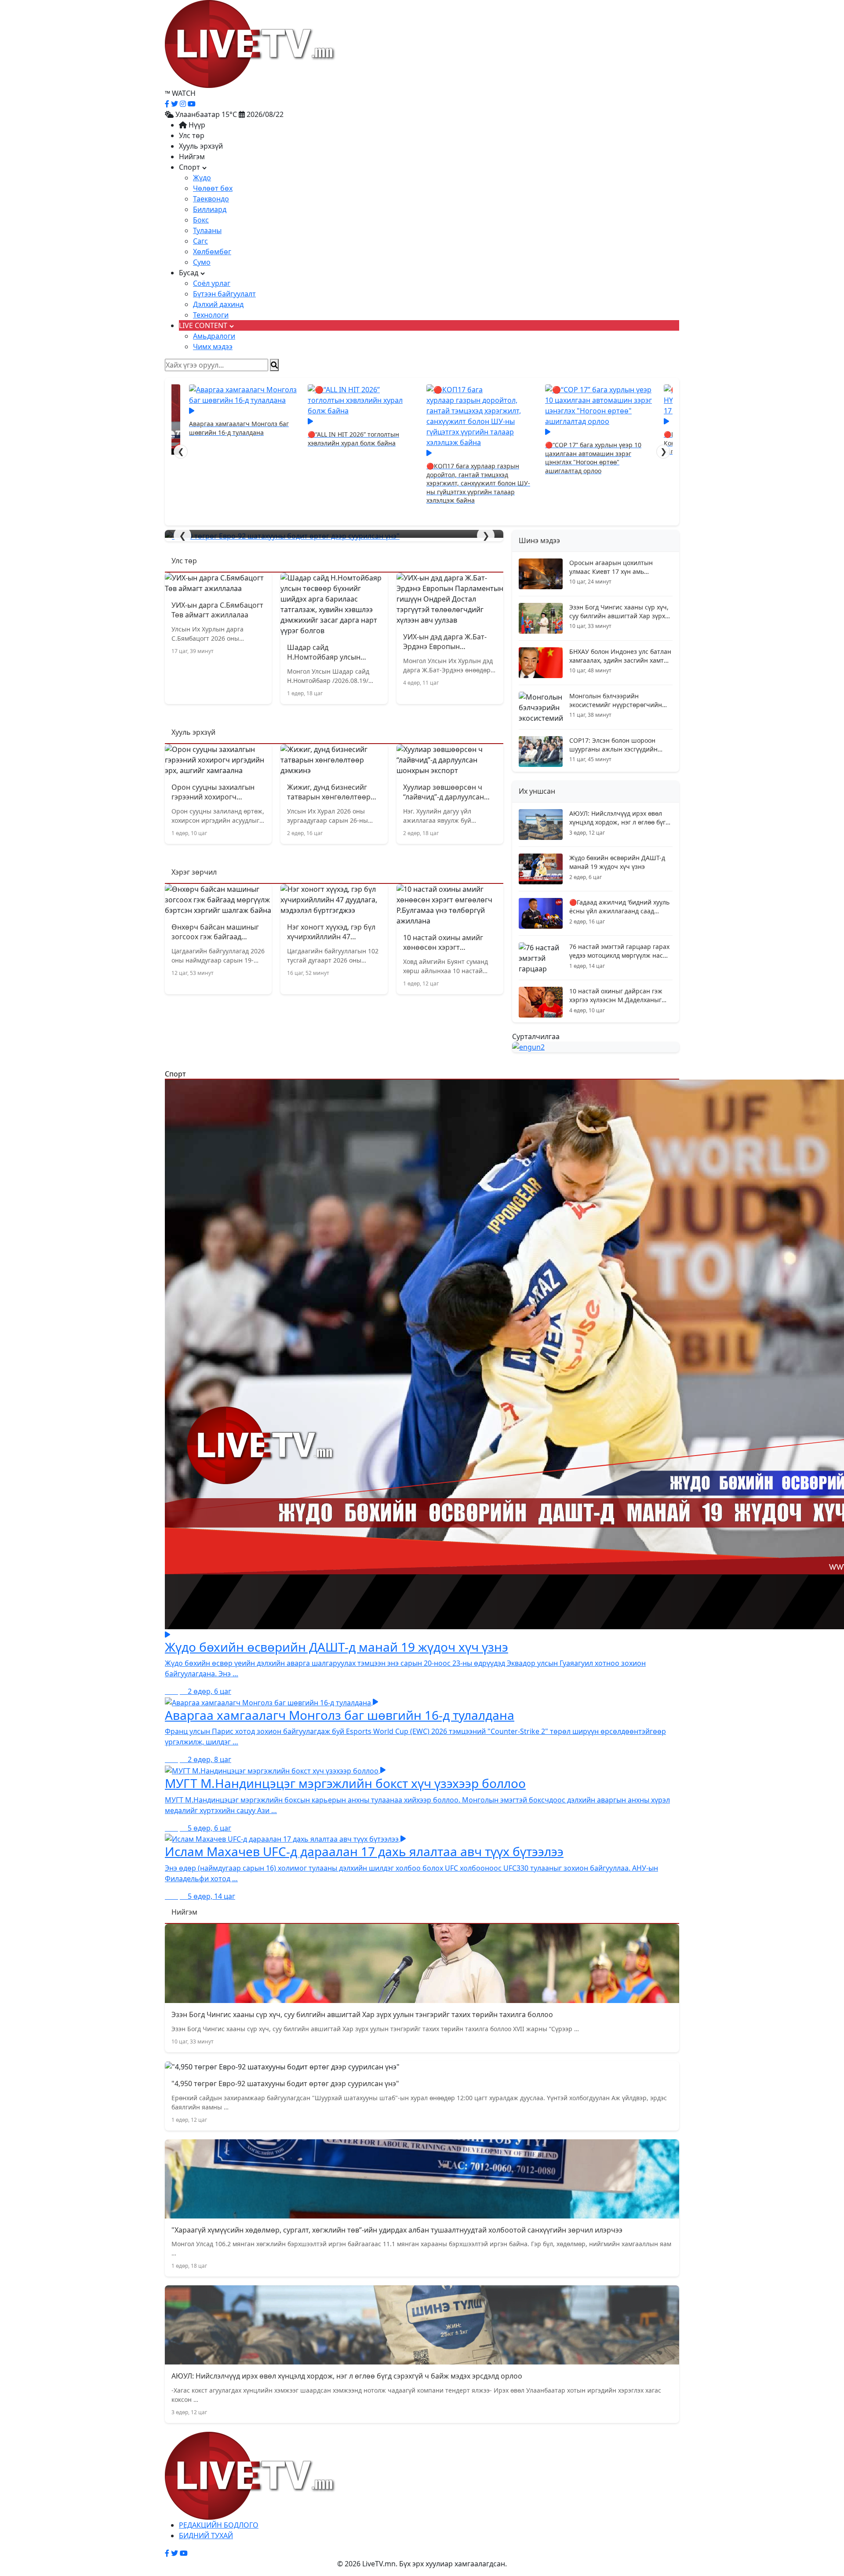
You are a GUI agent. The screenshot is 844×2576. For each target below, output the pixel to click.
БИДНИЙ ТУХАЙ (206, 2536)
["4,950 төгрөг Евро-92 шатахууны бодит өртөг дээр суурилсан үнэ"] (334, 536)
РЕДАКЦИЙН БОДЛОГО (219, 2525)
